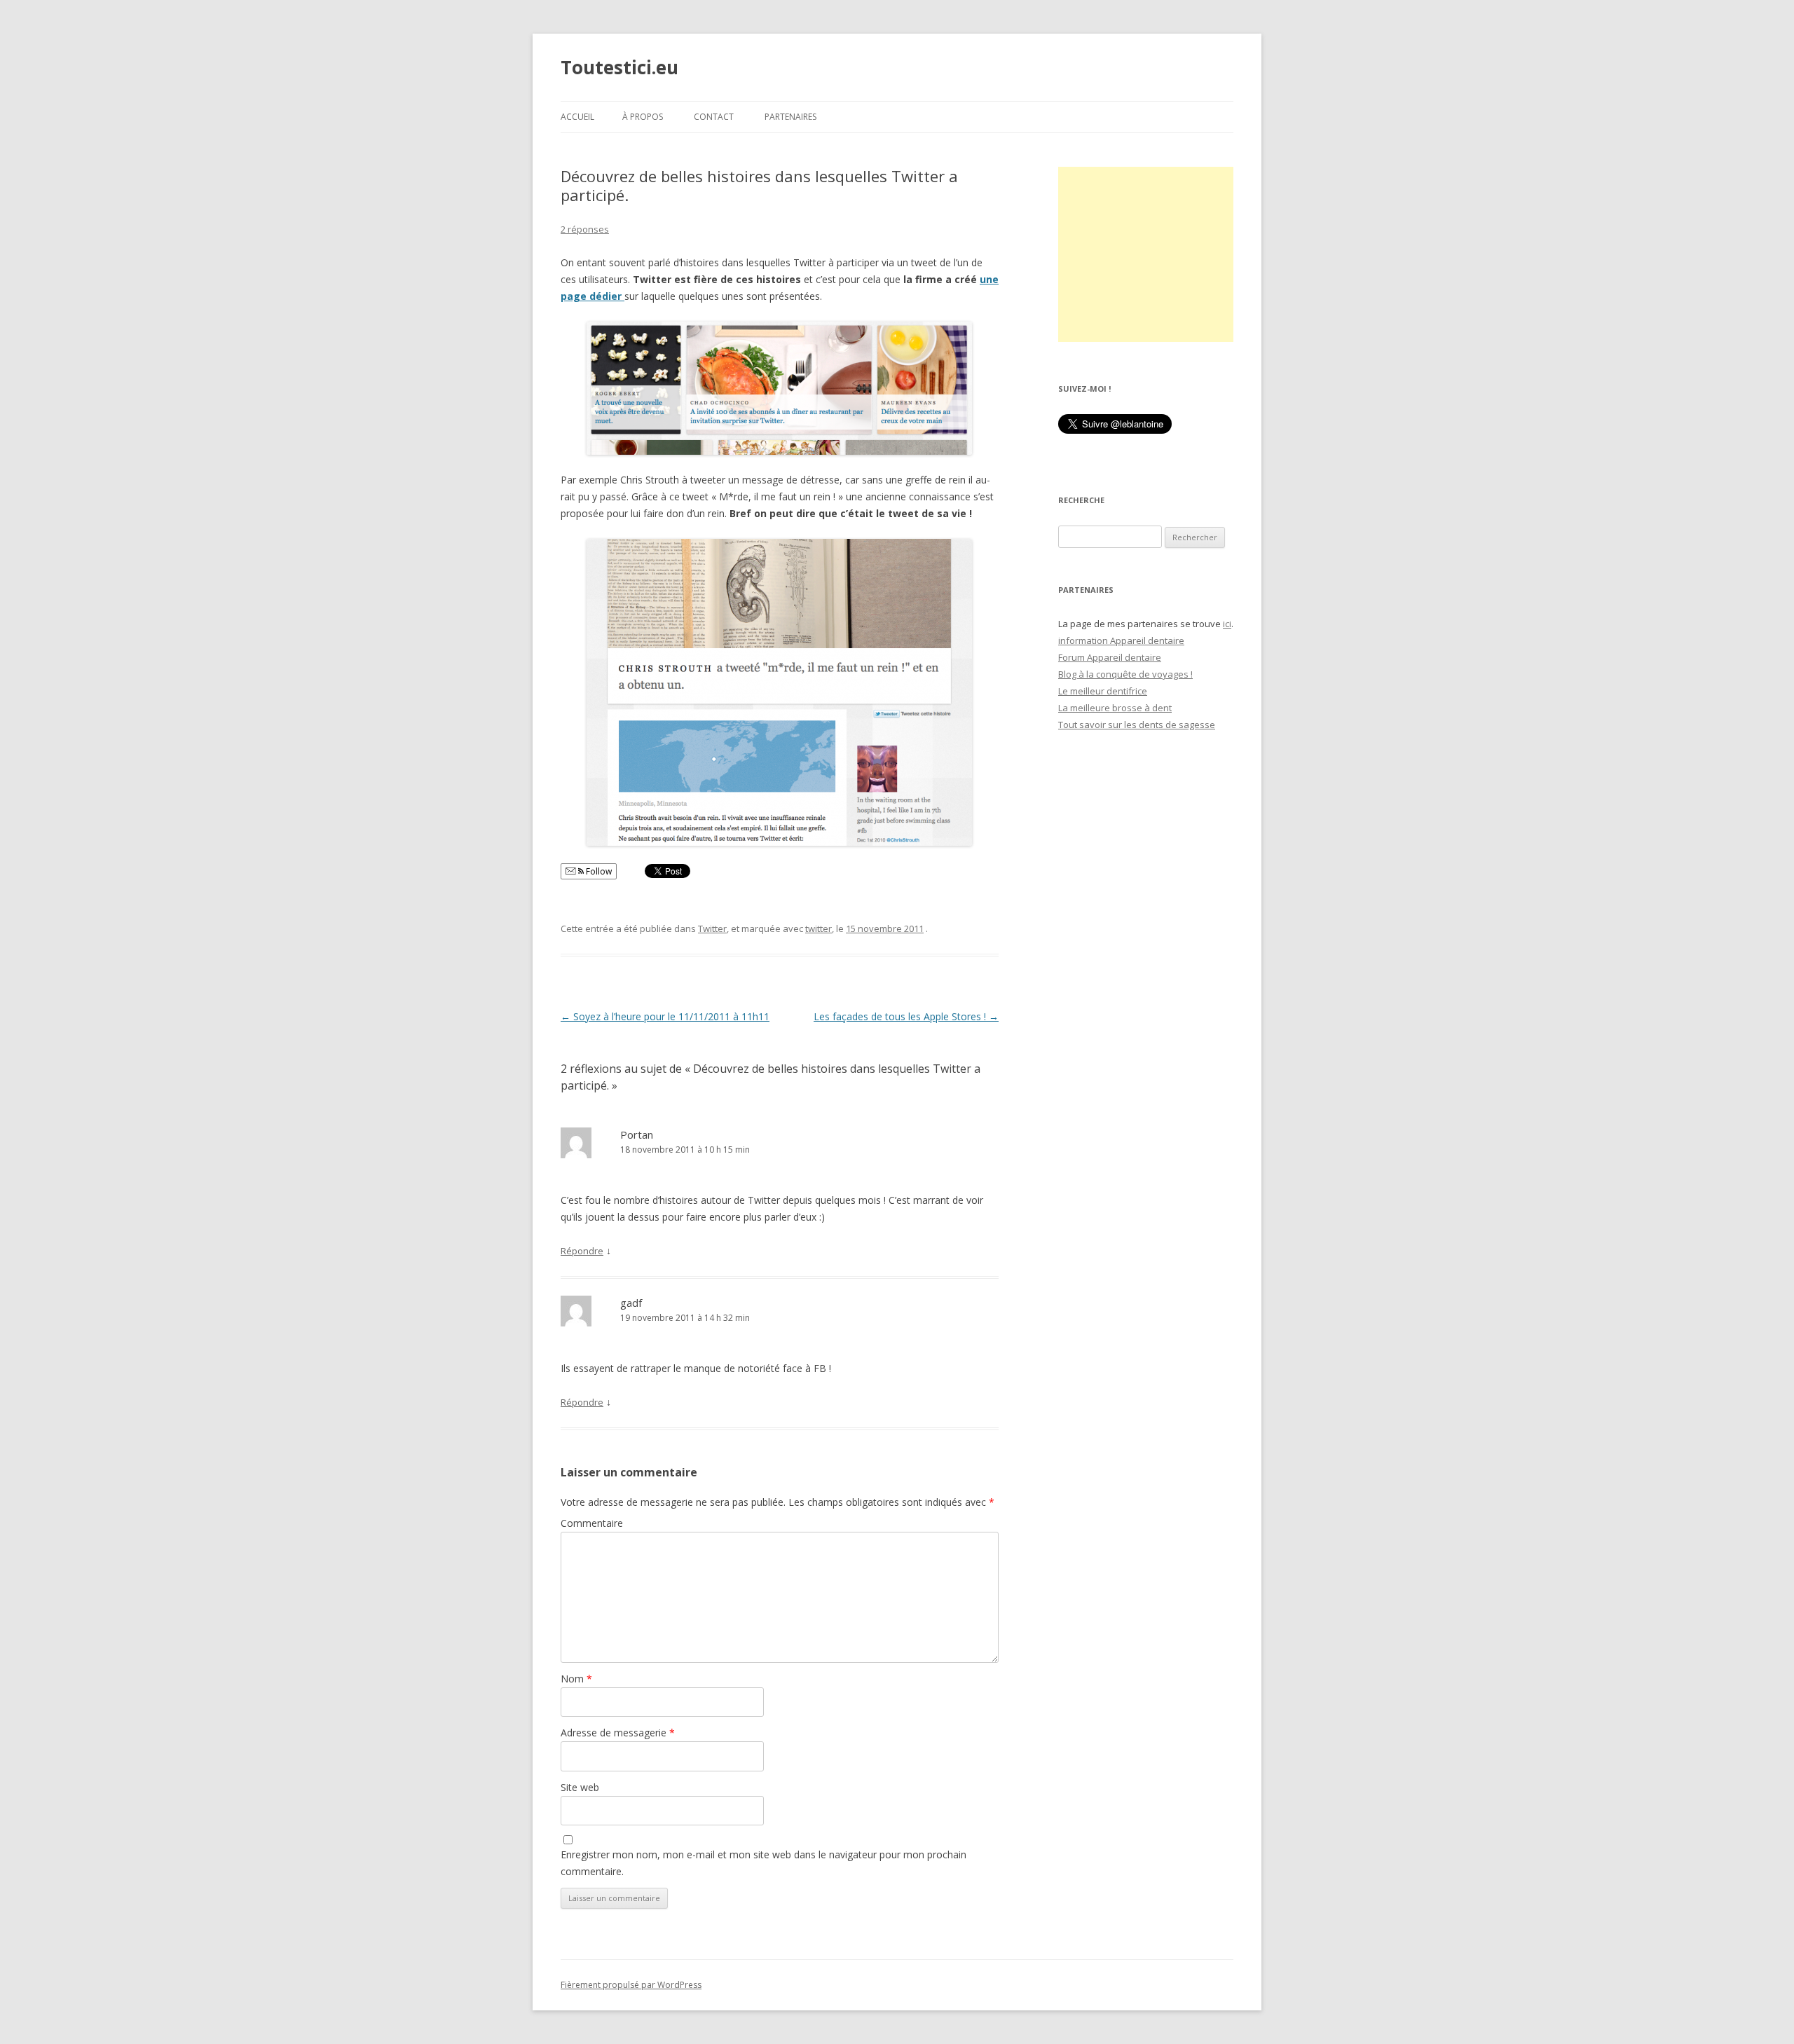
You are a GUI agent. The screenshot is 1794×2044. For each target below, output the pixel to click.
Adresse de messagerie (618, 1733)
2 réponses (585, 229)
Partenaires (790, 117)
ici (1227, 624)
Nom (576, 1679)
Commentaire (592, 1523)
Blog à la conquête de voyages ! (1125, 674)
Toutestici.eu (619, 67)
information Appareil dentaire (1121, 640)
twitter (819, 928)
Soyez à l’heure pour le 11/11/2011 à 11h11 (665, 1016)
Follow (598, 871)
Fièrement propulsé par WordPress (631, 1985)
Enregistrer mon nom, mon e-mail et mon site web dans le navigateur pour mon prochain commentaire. (764, 1863)
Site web (580, 1787)
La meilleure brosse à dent (1115, 708)
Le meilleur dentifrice (1103, 691)
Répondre (582, 1251)
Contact (714, 117)
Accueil (577, 117)
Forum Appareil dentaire (1110, 657)
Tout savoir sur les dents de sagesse (1137, 725)
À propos (643, 117)
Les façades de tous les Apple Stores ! (906, 1016)
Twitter (712, 928)
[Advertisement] (1146, 254)
